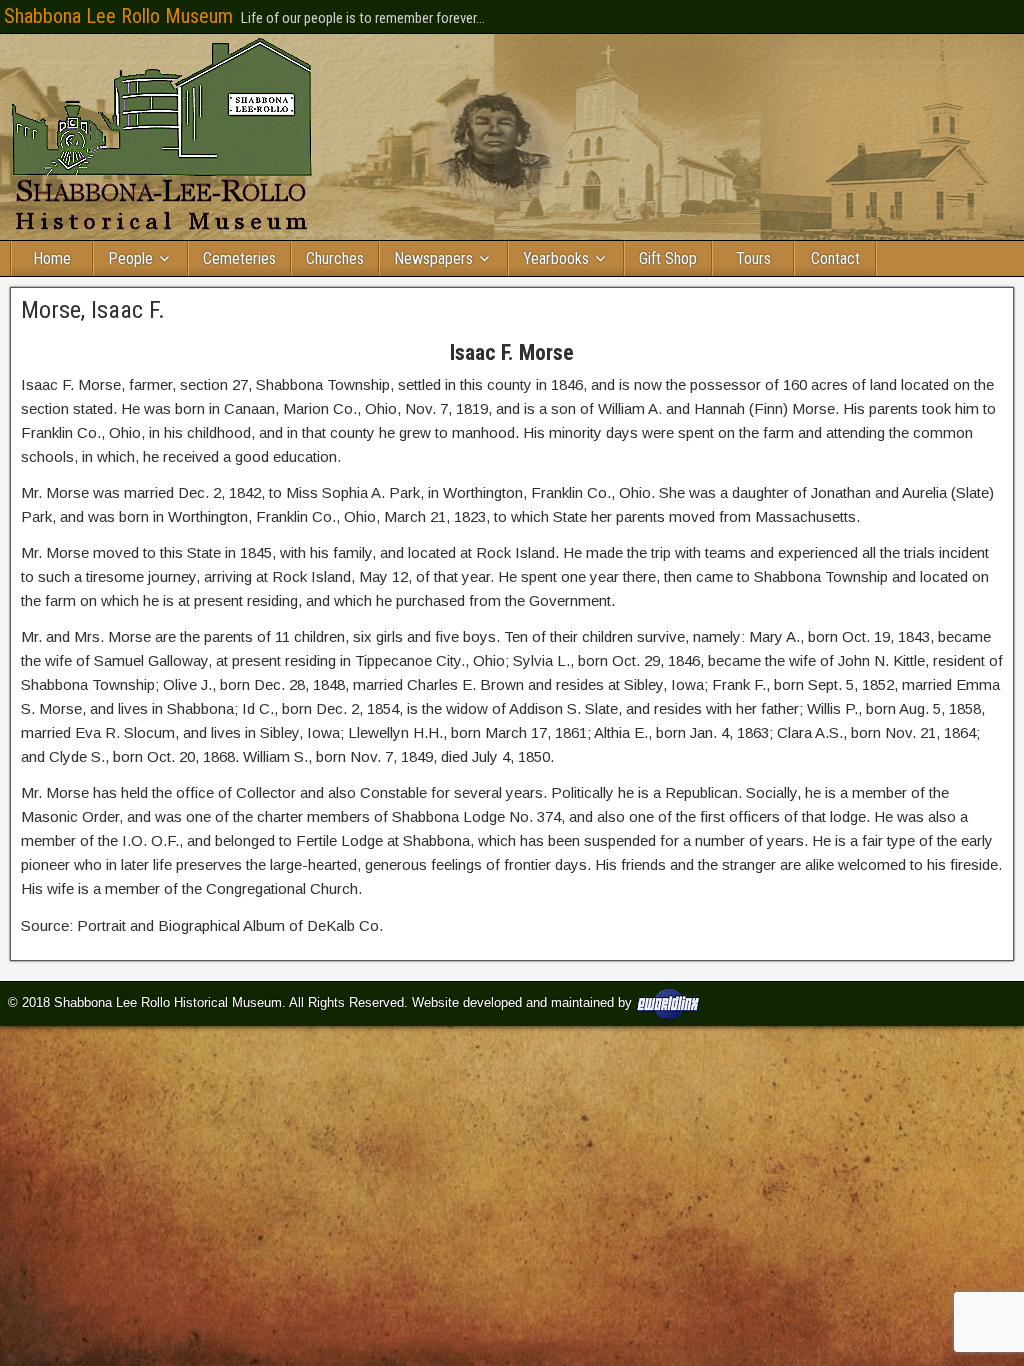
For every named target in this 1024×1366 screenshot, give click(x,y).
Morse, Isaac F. (93, 310)
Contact (835, 258)
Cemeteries (239, 258)
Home (52, 258)
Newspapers (433, 258)
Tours (753, 258)
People (130, 258)
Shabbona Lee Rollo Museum (118, 16)
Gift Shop (668, 258)
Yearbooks (556, 258)
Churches (335, 258)
